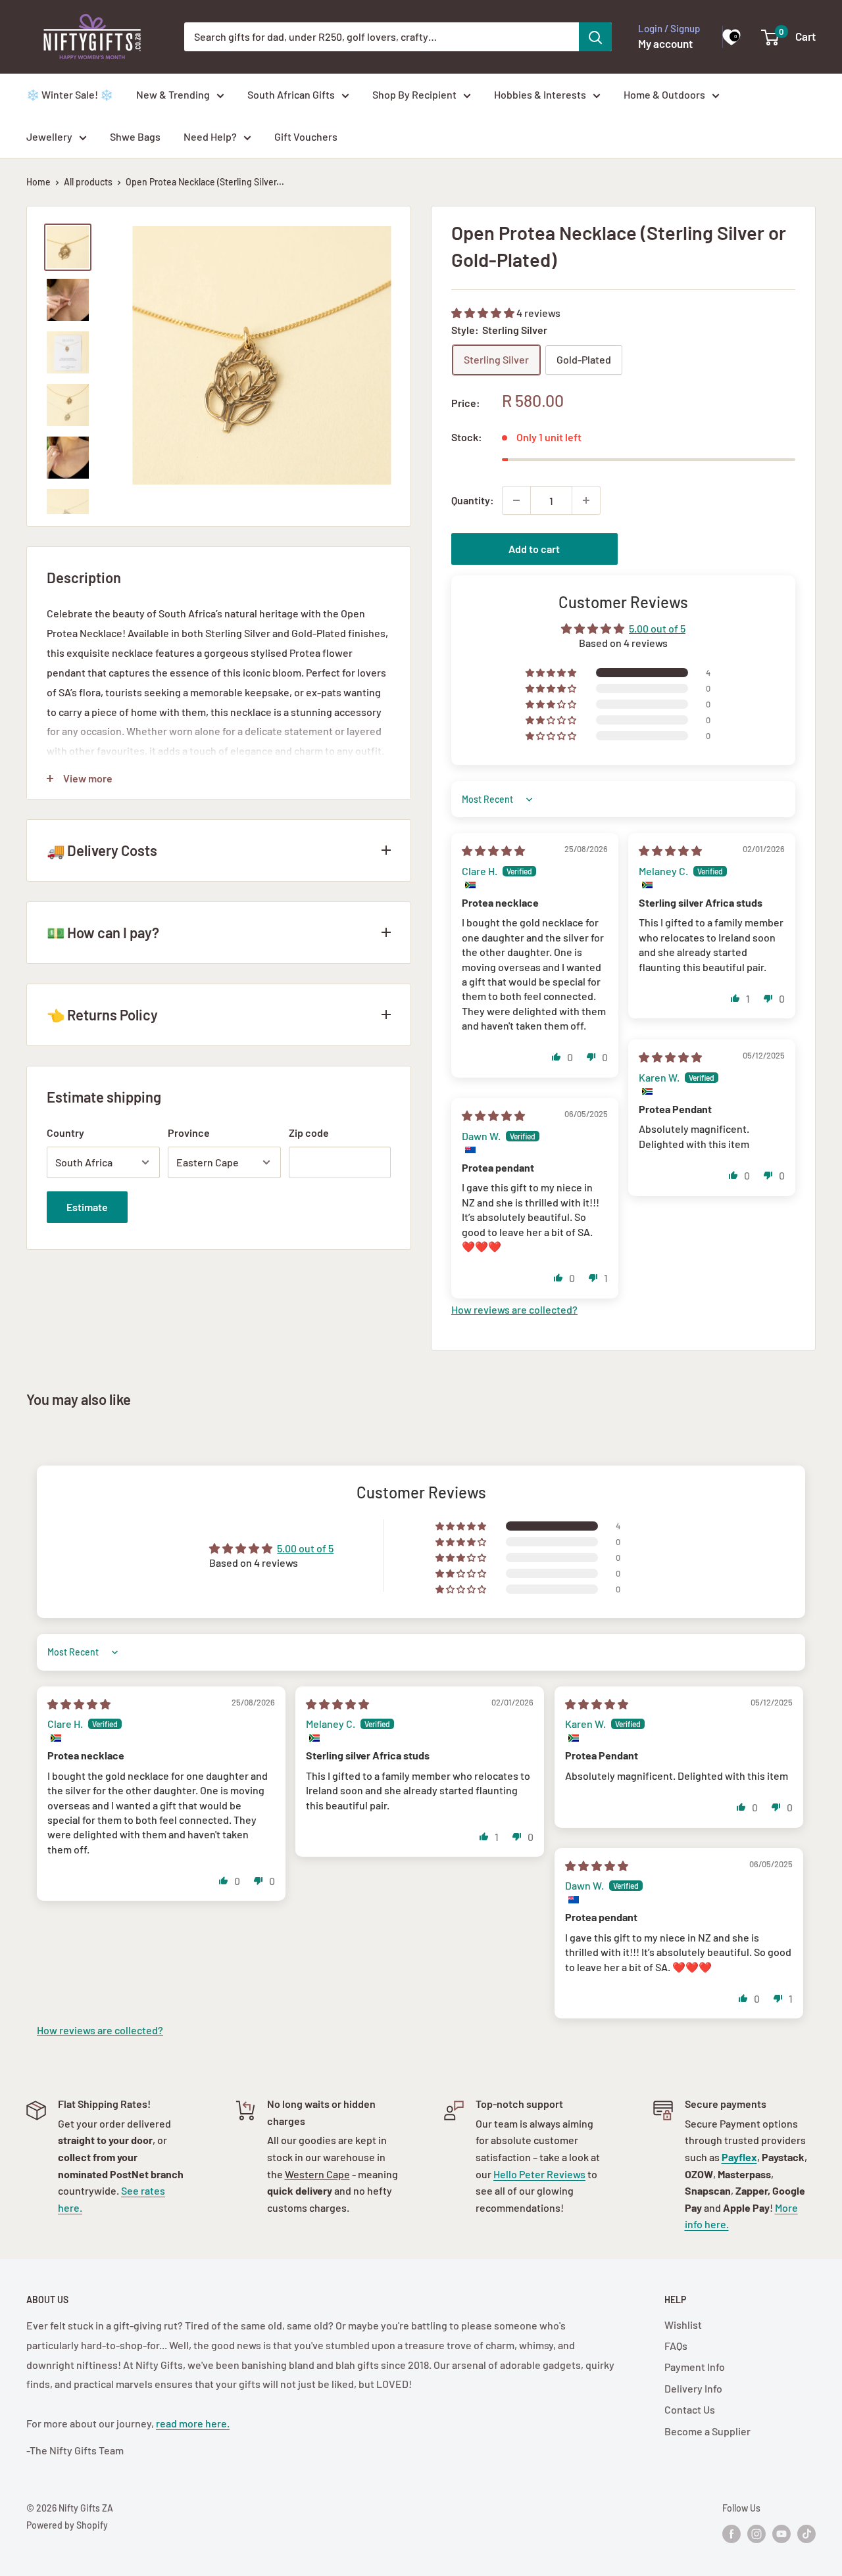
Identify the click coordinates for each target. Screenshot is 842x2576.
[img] (493, 850)
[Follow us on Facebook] (731, 2534)
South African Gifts (291, 94)
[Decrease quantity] (516, 500)
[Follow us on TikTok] (806, 2534)
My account (665, 43)
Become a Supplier (707, 2431)
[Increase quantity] (586, 500)
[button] (484, 313)
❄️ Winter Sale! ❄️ (70, 94)
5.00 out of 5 (657, 628)
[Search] (595, 37)
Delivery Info (693, 2388)
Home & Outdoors (664, 94)
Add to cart (534, 549)
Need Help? (210, 136)
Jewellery (49, 136)
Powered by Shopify (67, 2525)
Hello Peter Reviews (539, 2174)
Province (189, 1133)
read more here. (193, 2423)
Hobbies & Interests (540, 94)
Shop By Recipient (414, 94)
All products (88, 182)
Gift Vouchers (306, 136)
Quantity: (473, 500)
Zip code (309, 1133)
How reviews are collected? (514, 1309)
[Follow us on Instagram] (756, 2534)
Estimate (87, 1207)
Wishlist (683, 2325)
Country (65, 1133)
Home (38, 182)
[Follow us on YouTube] (781, 2534)
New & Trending (173, 94)
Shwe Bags (135, 136)
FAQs (676, 2346)
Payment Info (695, 2367)
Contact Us (690, 2409)
